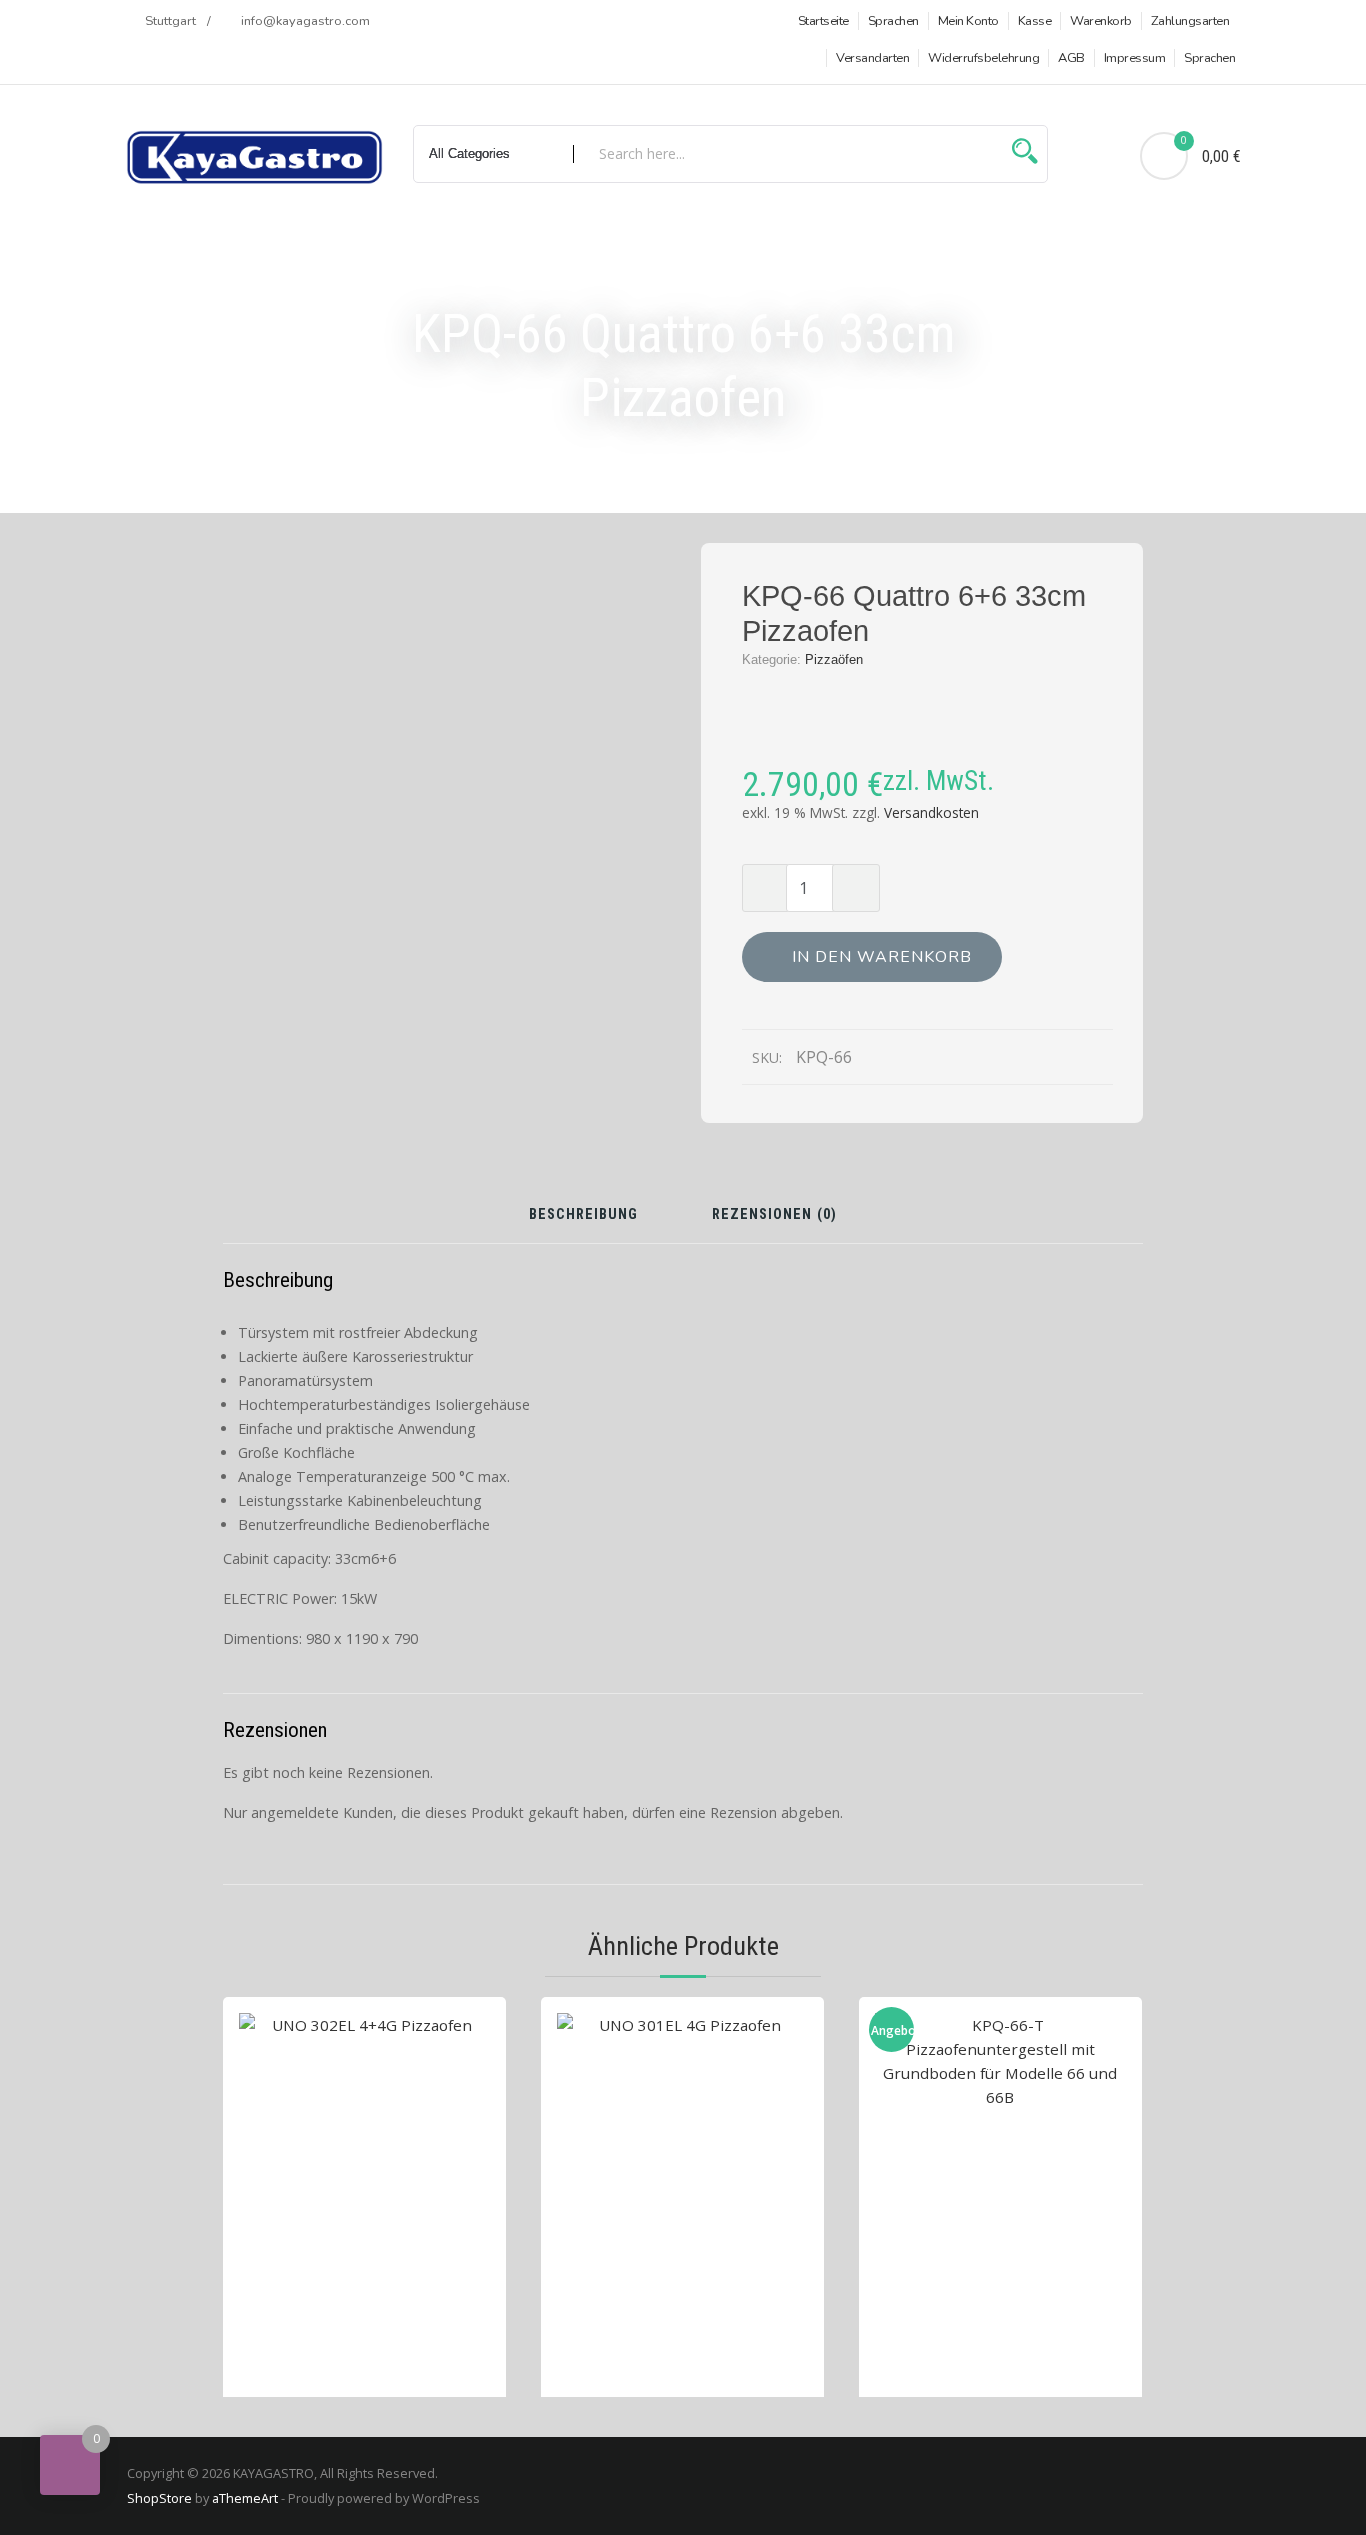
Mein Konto (968, 21)
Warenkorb (1101, 21)
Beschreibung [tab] (583, 1215)
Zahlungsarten (1190, 21)
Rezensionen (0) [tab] (774, 1215)
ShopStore (159, 2498)
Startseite (823, 21)
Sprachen (893, 21)
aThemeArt (245, 2498)
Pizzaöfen (834, 659)
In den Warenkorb (882, 957)
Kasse (1035, 21)
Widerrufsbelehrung (983, 58)
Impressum (1135, 58)
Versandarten (872, 58)
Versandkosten (931, 812)
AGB (1071, 58)
